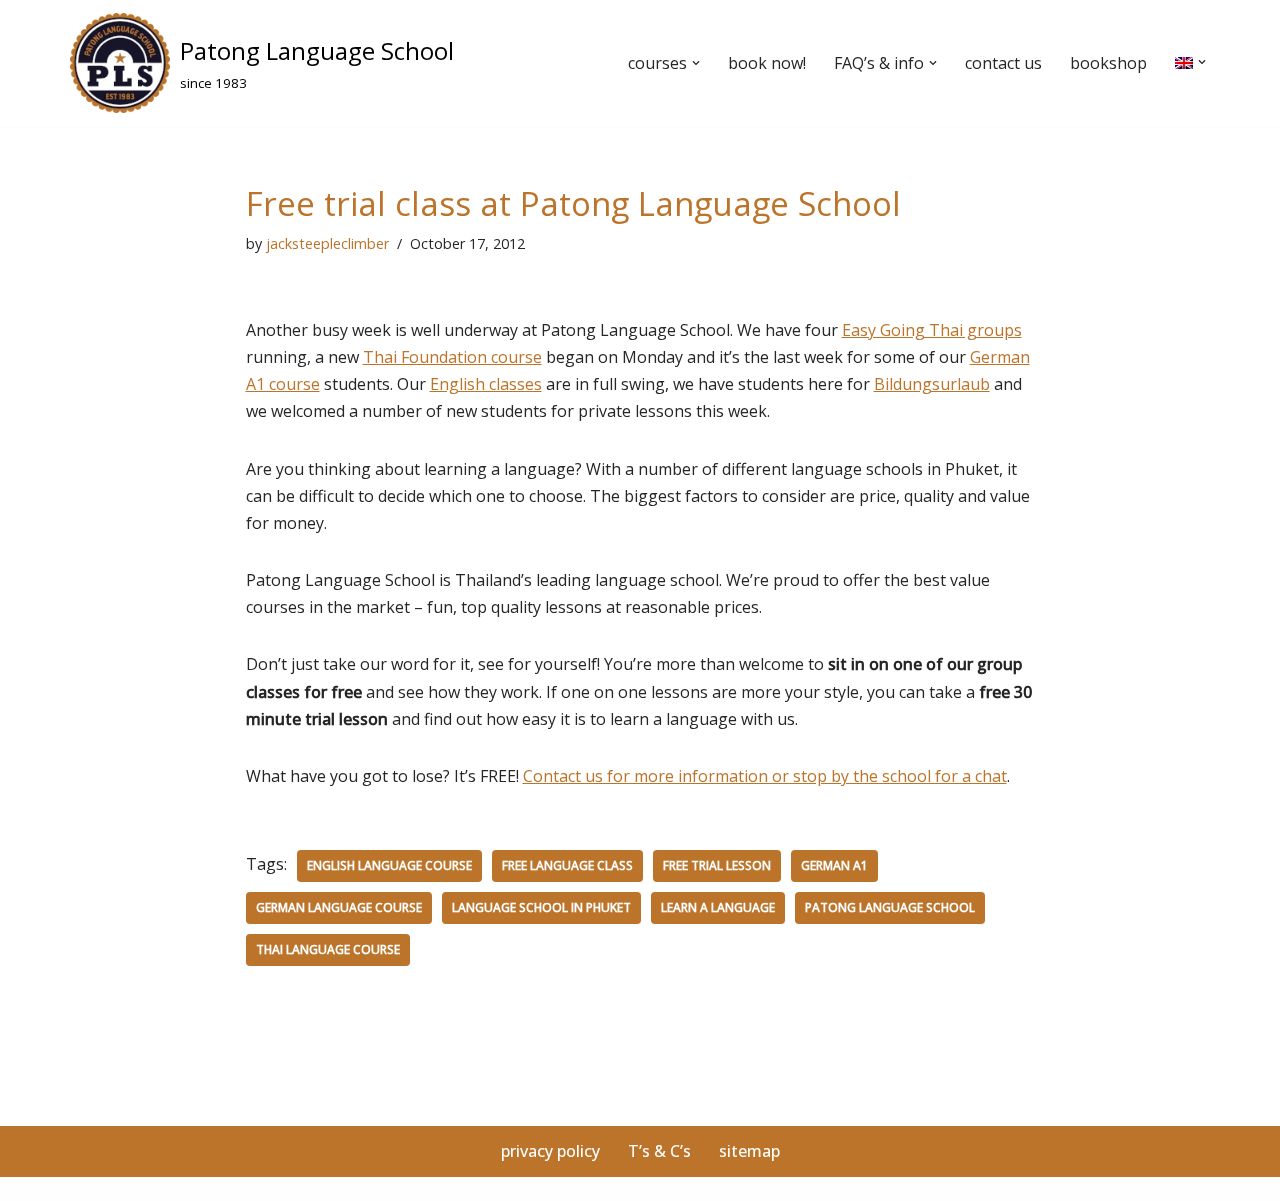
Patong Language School (890, 907)
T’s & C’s (659, 1151)
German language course (339, 907)
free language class (567, 865)
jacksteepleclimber (327, 243)
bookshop (1108, 63)
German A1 (834, 865)
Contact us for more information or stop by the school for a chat (765, 776)
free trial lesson (717, 865)
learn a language (718, 907)
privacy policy (550, 1151)
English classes (486, 384)
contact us (1003, 63)
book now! (767, 63)
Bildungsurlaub (932, 384)
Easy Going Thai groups (932, 330)
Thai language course (328, 949)
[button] (696, 63)
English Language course (389, 865)
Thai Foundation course (452, 357)
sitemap (749, 1151)
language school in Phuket (541, 907)
